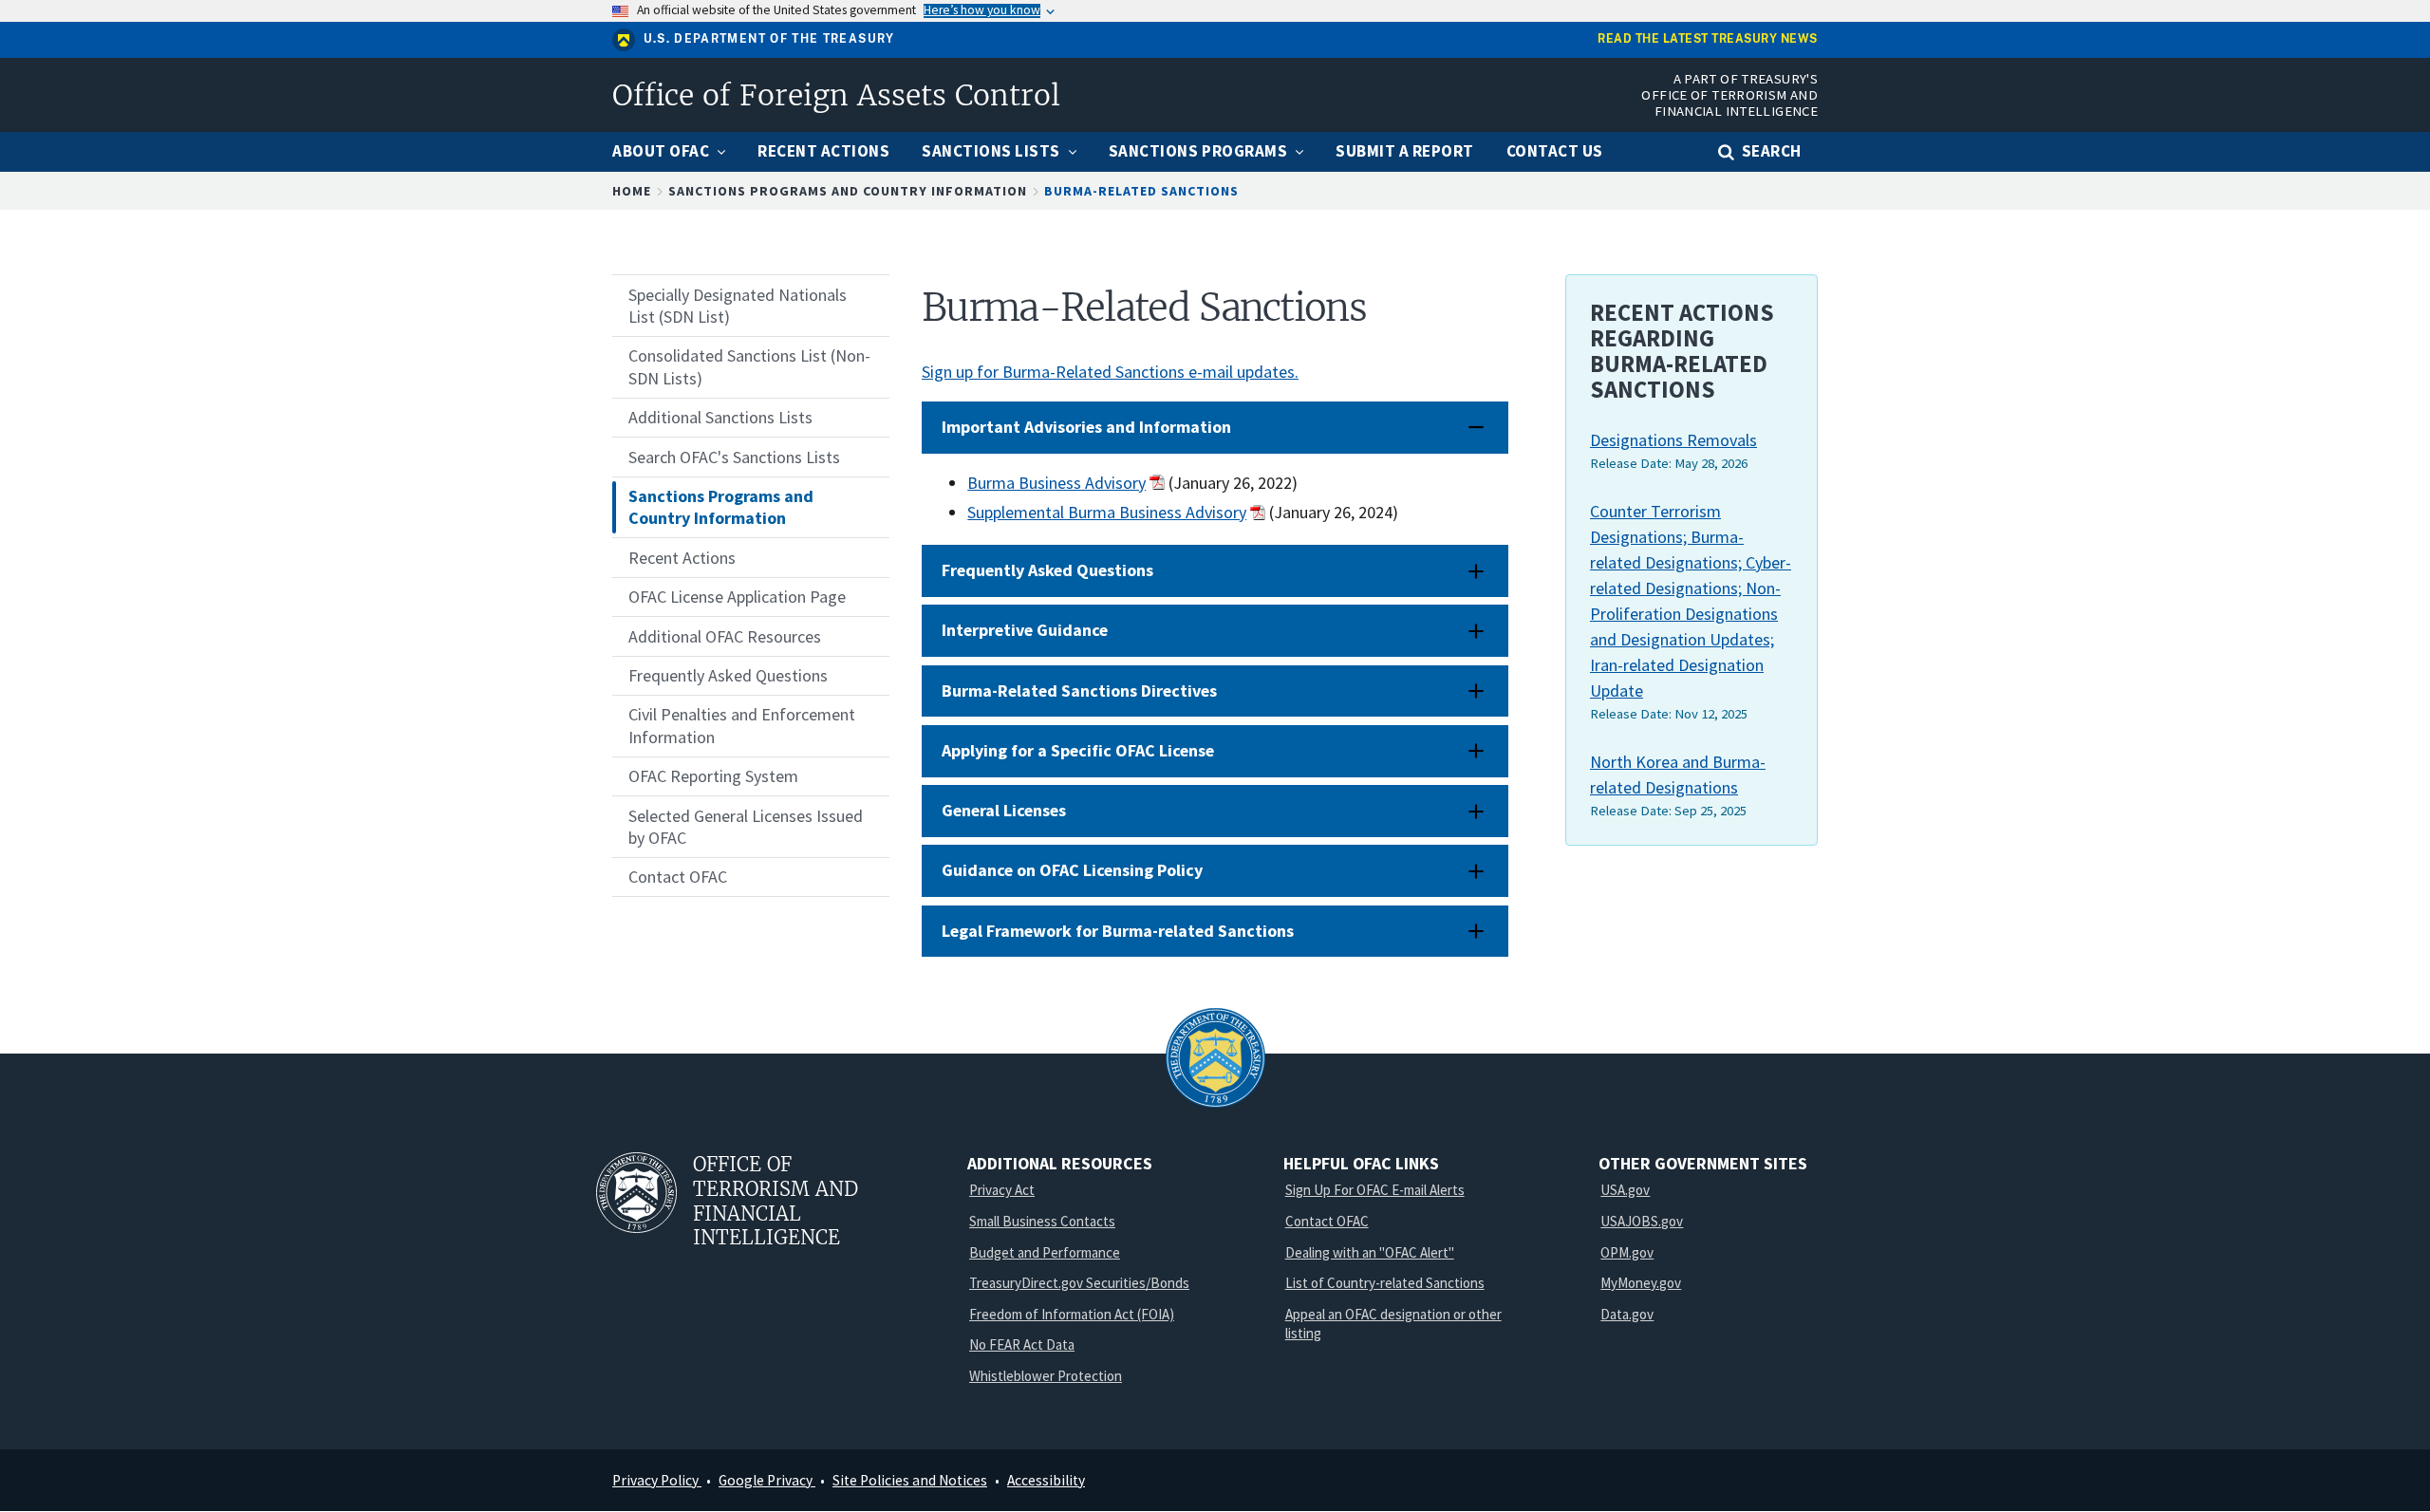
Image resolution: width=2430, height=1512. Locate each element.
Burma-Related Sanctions (1141, 191)
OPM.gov (1627, 1252)
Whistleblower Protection (1046, 1376)
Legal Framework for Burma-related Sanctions (1118, 931)
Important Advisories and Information (1086, 427)
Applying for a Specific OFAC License (1078, 750)
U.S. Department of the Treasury (769, 39)
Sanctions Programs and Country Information (848, 191)
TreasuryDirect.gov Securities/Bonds (1079, 1283)
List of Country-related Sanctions (1385, 1283)
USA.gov (1625, 1190)
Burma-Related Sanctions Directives (1079, 691)
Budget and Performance (1045, 1252)
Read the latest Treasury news (1708, 39)
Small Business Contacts (1042, 1221)
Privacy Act (1002, 1190)
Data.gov (1627, 1314)
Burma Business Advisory (1056, 483)
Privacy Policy (657, 1480)
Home (632, 191)
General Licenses (1004, 810)
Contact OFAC (1327, 1221)
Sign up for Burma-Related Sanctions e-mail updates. (1110, 372)
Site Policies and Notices (910, 1480)
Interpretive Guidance (1025, 630)
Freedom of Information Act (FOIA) (1072, 1314)
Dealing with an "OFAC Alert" (1370, 1252)
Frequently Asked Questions (1047, 570)
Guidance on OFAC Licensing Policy (1072, 870)
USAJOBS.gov (1642, 1221)
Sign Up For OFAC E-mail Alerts (1375, 1190)
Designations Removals (1673, 440)
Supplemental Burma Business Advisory (1107, 512)
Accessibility (1046, 1480)
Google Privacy (767, 1480)
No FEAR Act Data (1022, 1344)
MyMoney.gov (1641, 1283)
